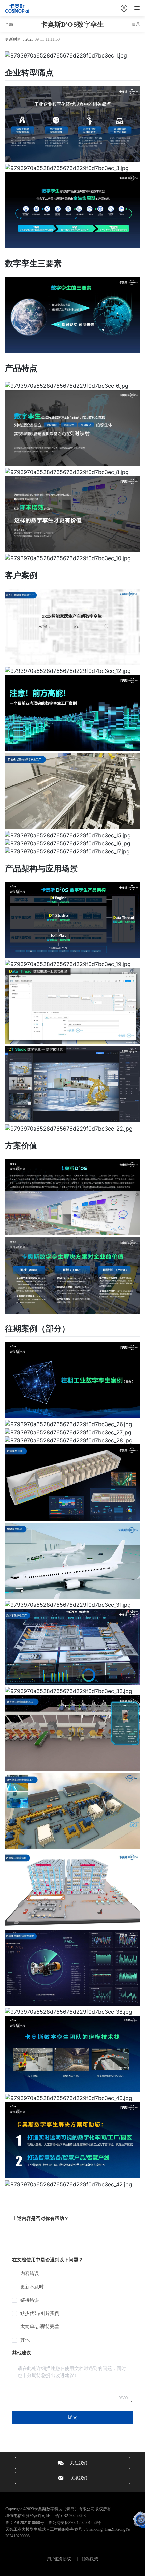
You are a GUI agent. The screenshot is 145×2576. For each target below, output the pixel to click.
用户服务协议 (59, 2559)
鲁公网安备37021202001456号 (73, 2523)
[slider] (72, 2233)
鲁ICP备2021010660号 (25, 2523)
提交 (72, 2417)
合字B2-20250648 (70, 2516)
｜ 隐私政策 (85, 2559)
